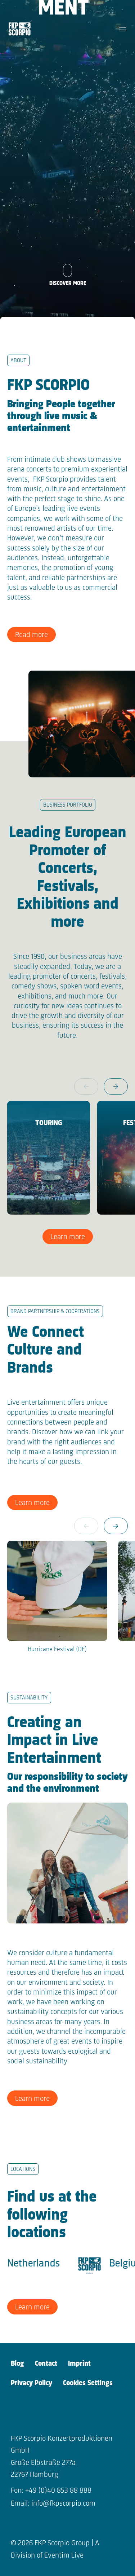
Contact (46, 2364)
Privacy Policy (31, 2383)
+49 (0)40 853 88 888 (58, 2491)
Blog (17, 2364)
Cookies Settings (88, 2383)
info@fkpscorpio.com (63, 2504)
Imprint (79, 2364)
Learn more (68, 1237)
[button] (116, 1087)
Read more (31, 635)
